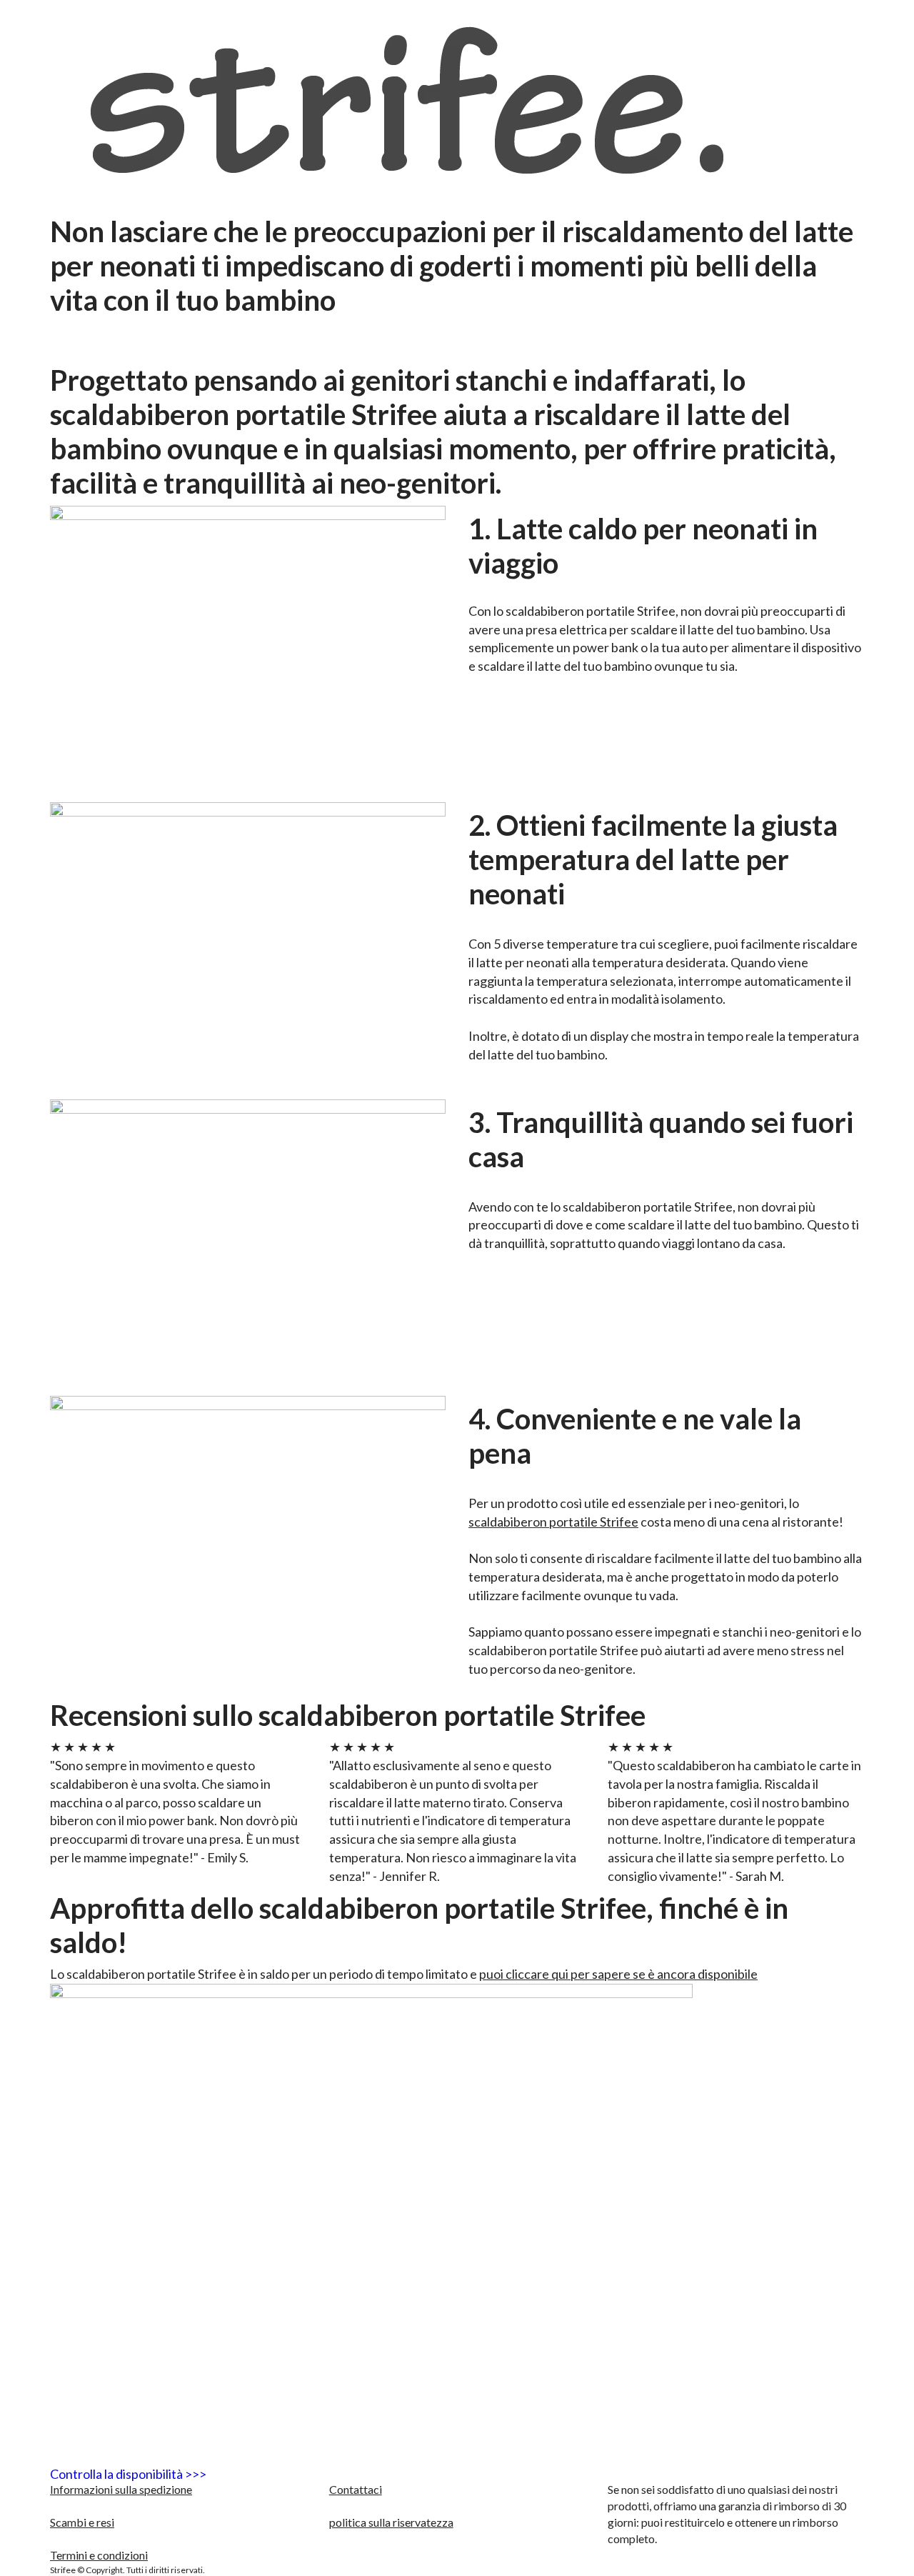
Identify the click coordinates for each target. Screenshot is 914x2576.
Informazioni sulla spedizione (121, 2489)
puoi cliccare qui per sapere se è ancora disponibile (618, 1974)
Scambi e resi (82, 2522)
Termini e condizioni (99, 2555)
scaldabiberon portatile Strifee (553, 1522)
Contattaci (356, 2489)
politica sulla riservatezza (391, 2522)
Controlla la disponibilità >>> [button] (128, 2474)
